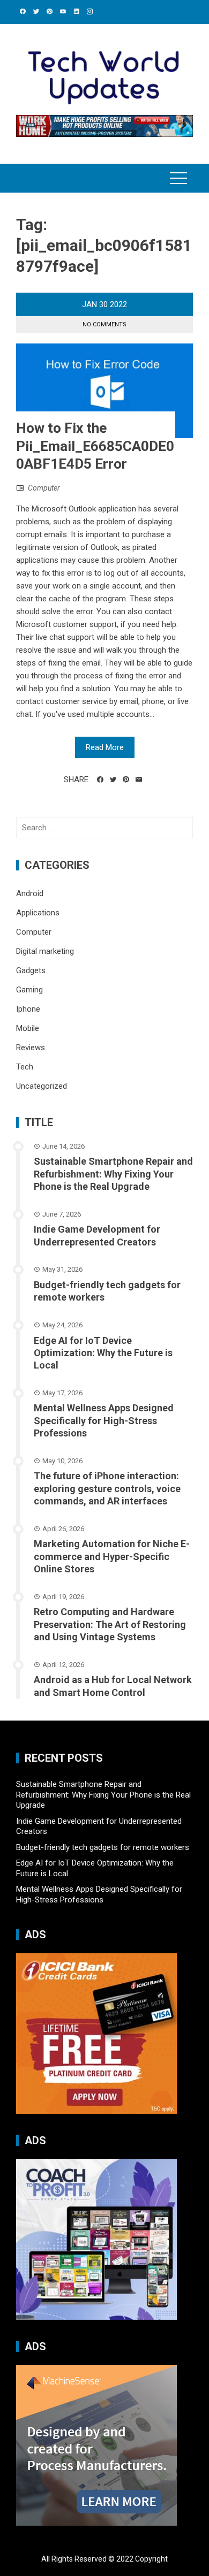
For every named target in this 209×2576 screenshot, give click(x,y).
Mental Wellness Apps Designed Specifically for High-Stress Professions (104, 1420)
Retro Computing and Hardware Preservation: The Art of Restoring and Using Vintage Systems (110, 1624)
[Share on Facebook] (100, 779)
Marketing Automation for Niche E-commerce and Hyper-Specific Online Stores (112, 1556)
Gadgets (31, 970)
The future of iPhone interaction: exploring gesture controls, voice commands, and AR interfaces (107, 1488)
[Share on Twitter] (113, 779)
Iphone (28, 1009)
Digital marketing (45, 951)
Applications (38, 913)
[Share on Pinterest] (126, 779)
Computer (44, 488)
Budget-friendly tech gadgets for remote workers (103, 1847)
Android (30, 893)
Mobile (28, 1028)
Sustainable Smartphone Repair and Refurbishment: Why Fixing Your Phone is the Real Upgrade (113, 1174)
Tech (25, 1067)
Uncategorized (42, 1086)
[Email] (139, 779)
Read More (105, 747)
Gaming (29, 990)
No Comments (104, 324)
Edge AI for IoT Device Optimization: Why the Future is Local (103, 1353)
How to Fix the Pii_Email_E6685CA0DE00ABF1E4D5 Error (95, 446)
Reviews (31, 1048)
